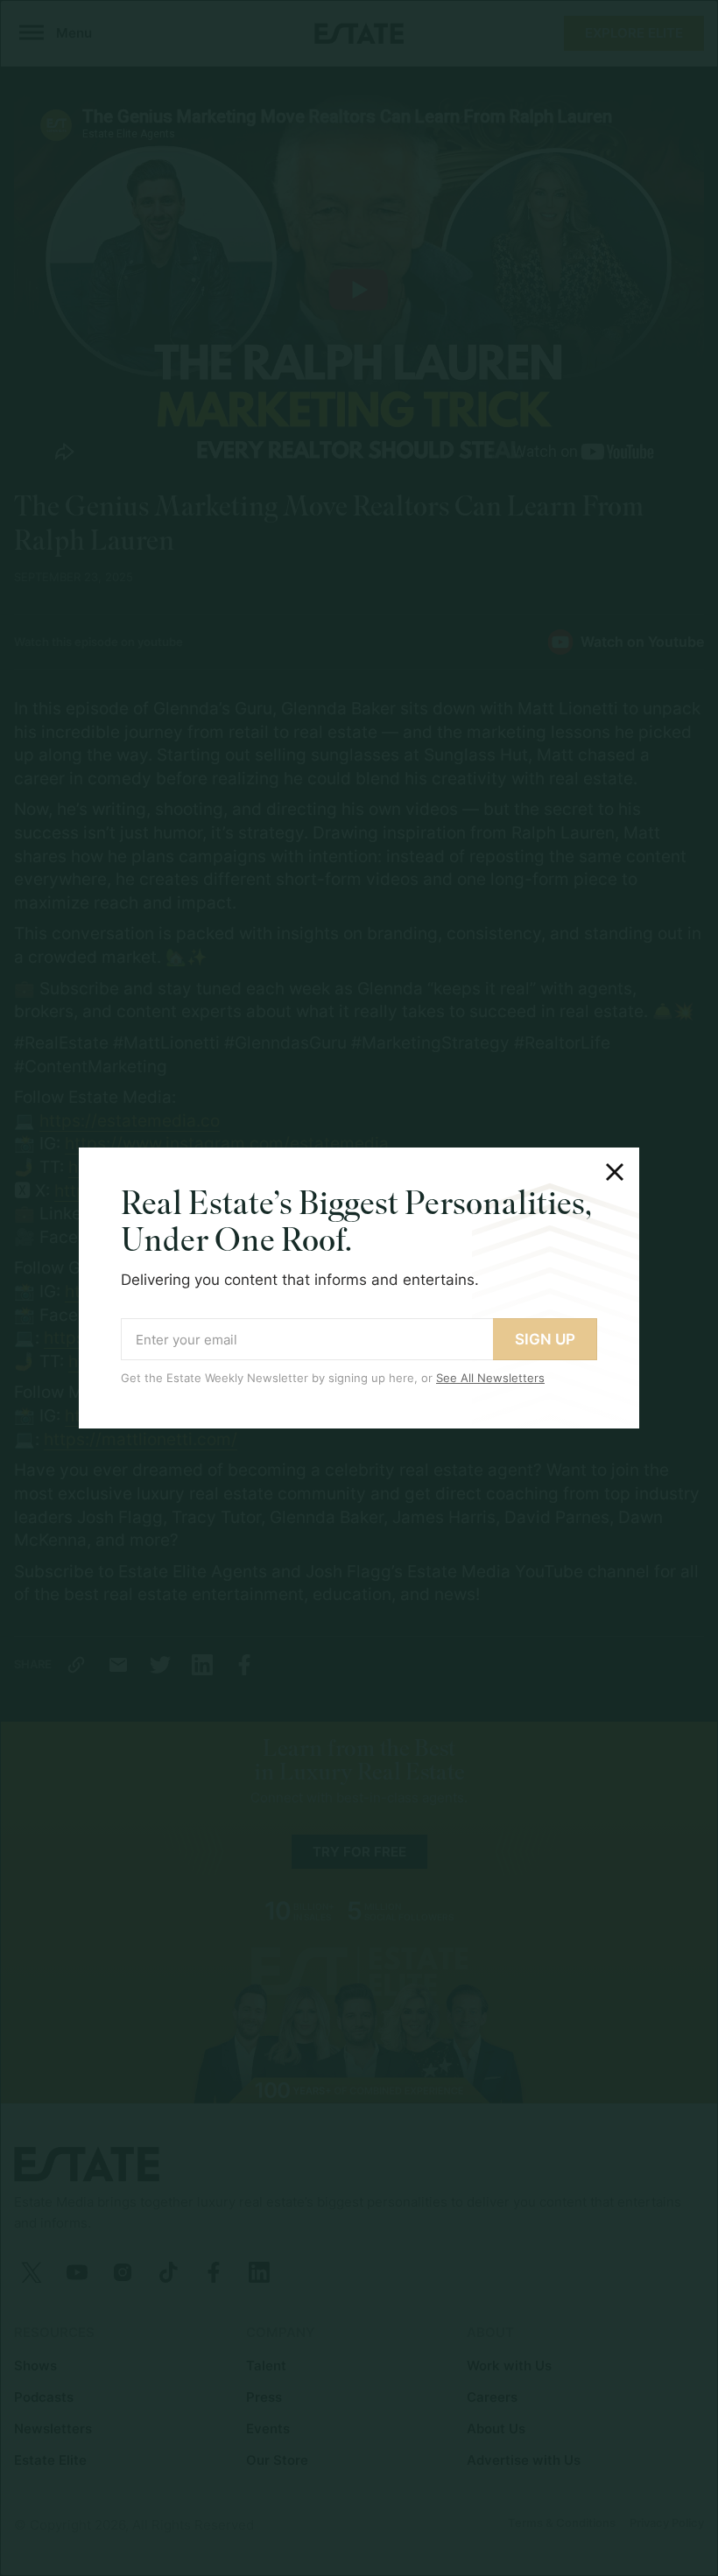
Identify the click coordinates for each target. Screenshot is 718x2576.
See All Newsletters (490, 1378)
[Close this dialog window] (615, 1172)
